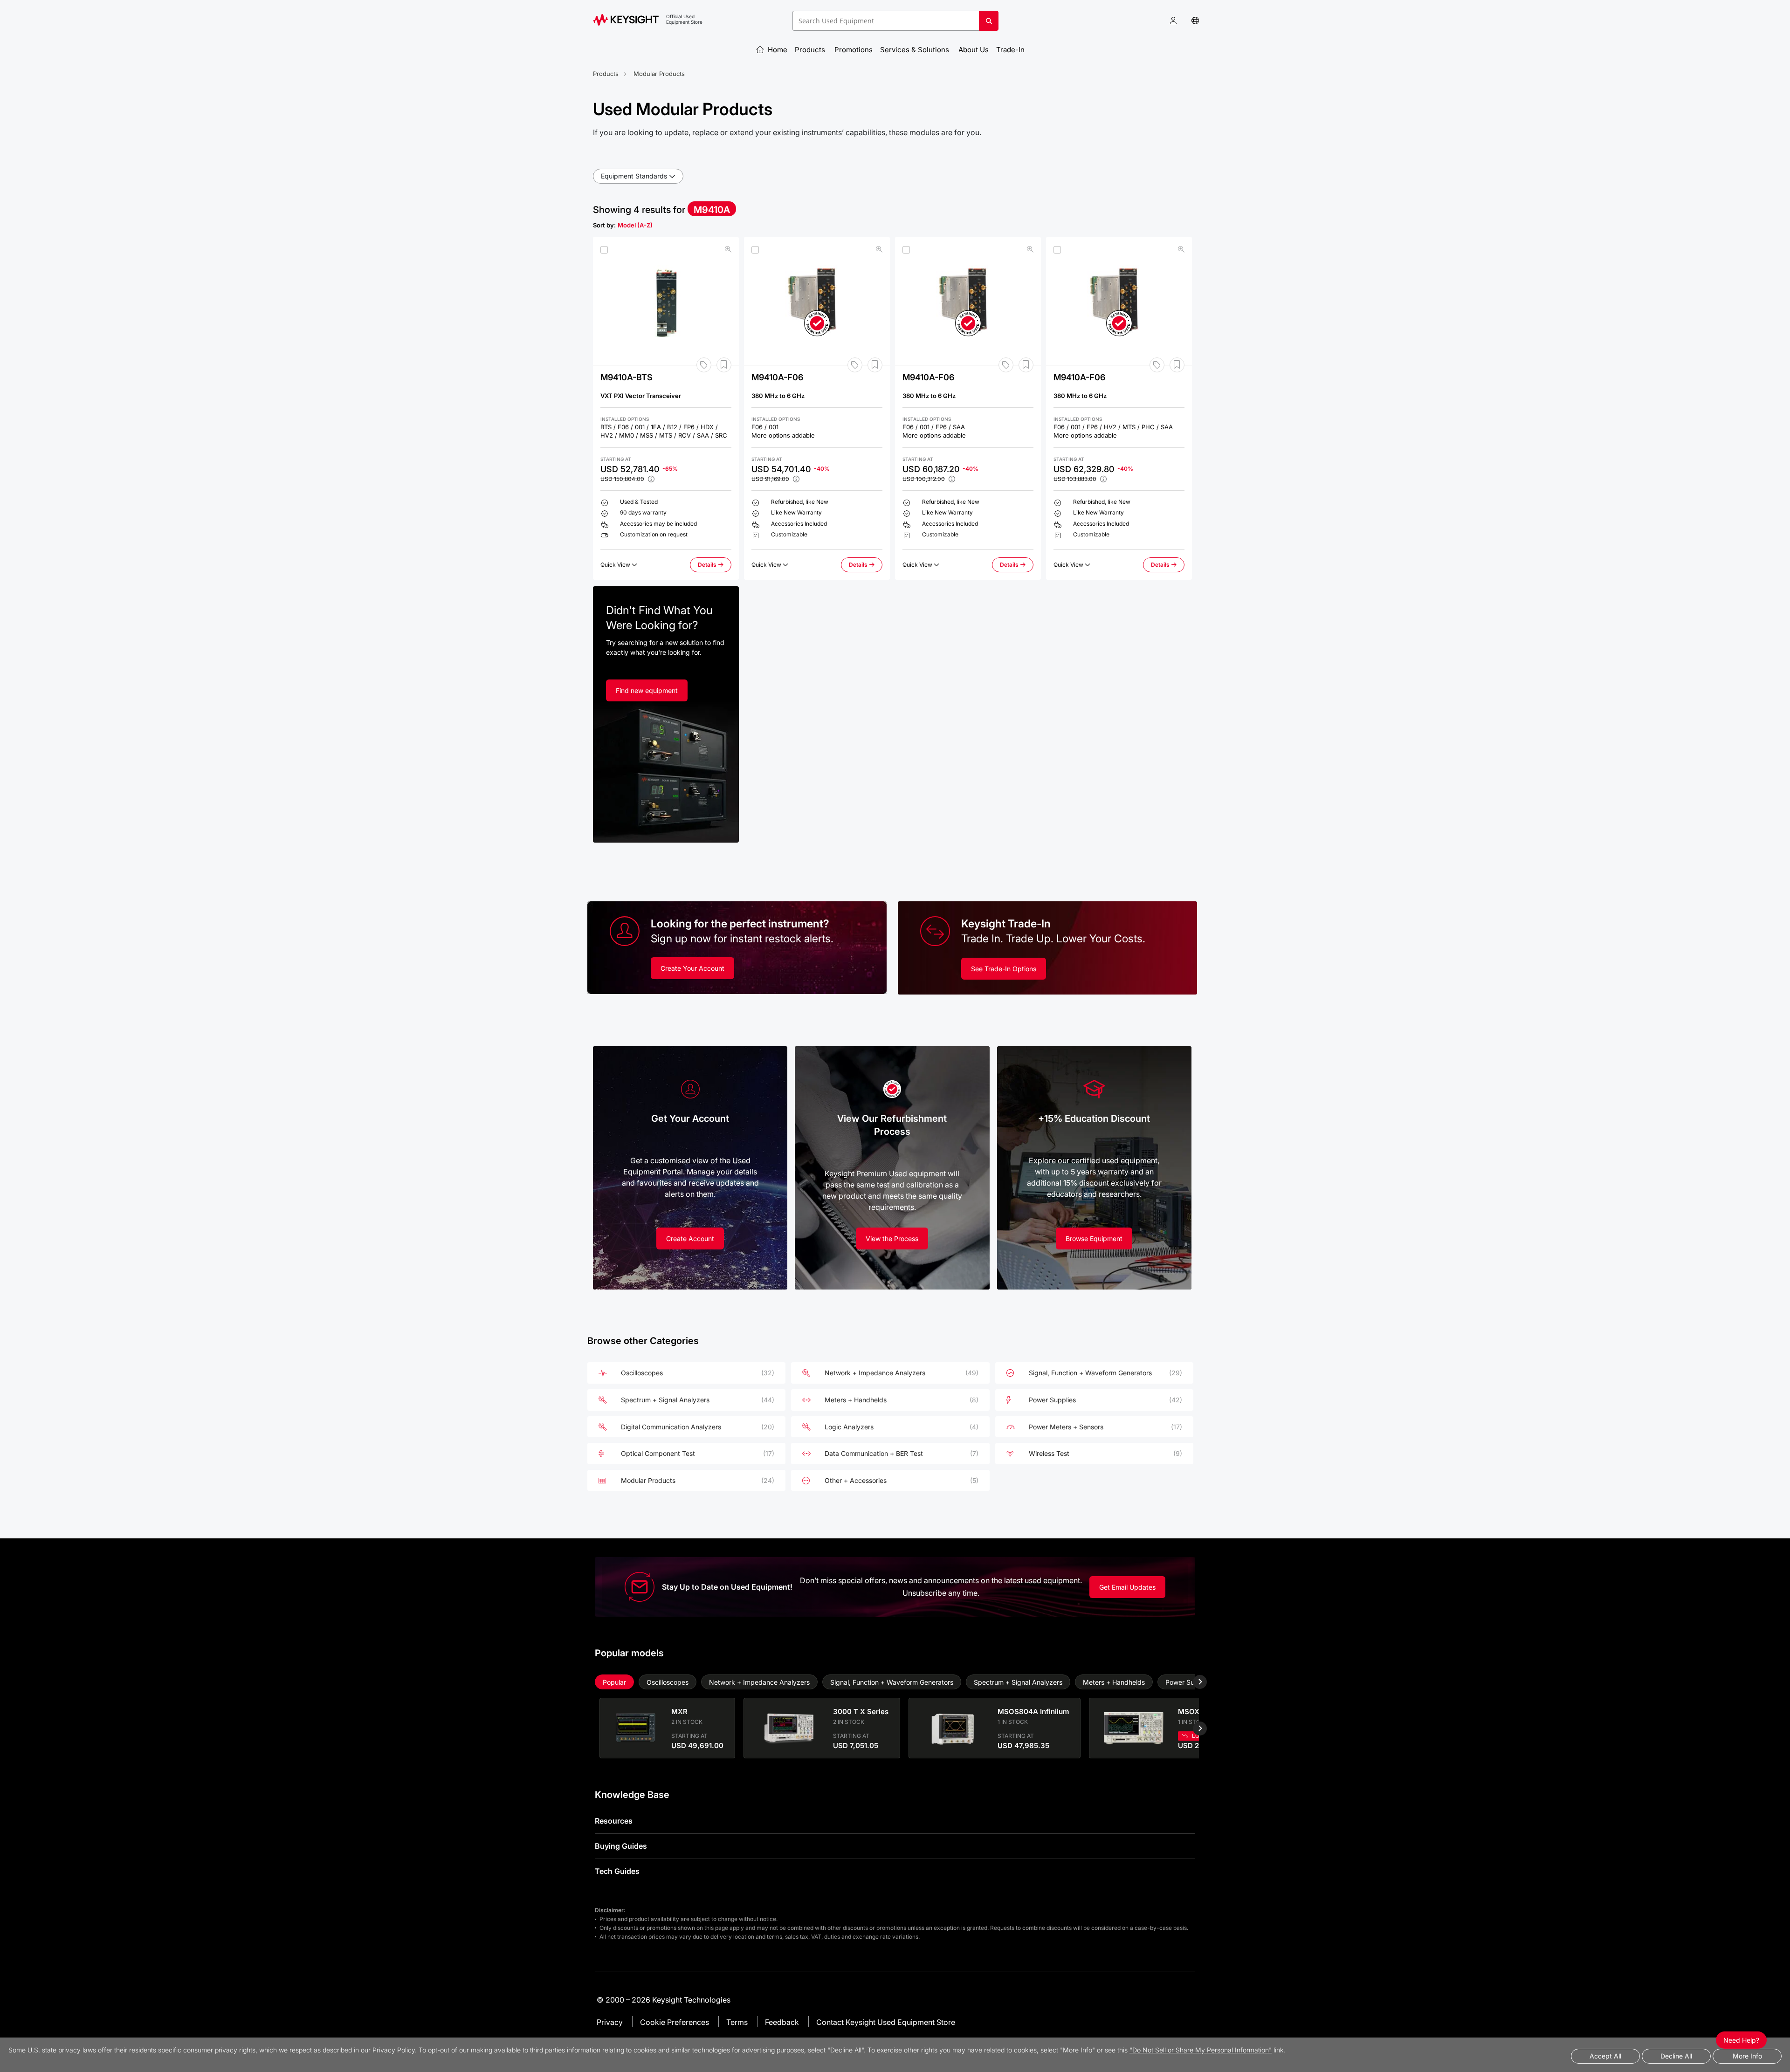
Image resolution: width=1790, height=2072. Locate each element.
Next (1193, 1682)
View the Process (892, 1238)
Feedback (782, 2022)
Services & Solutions (916, 50)
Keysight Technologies (691, 2000)
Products (811, 50)
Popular (614, 1682)
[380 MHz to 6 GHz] (817, 301)
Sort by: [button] (623, 225)
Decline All (1676, 2056)
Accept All (1605, 2056)
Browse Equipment (1094, 1238)
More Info (1747, 2056)
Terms (737, 2022)
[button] (1173, 21)
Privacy (610, 2022)
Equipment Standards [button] (634, 176)
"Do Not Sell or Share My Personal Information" (1201, 2050)
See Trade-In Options (1004, 969)
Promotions (854, 50)
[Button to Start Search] (989, 24)
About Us (974, 50)
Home (777, 50)
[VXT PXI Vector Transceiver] (666, 301)
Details (715, 567)
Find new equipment (647, 690)
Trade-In (1011, 50)
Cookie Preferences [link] (675, 2022)
